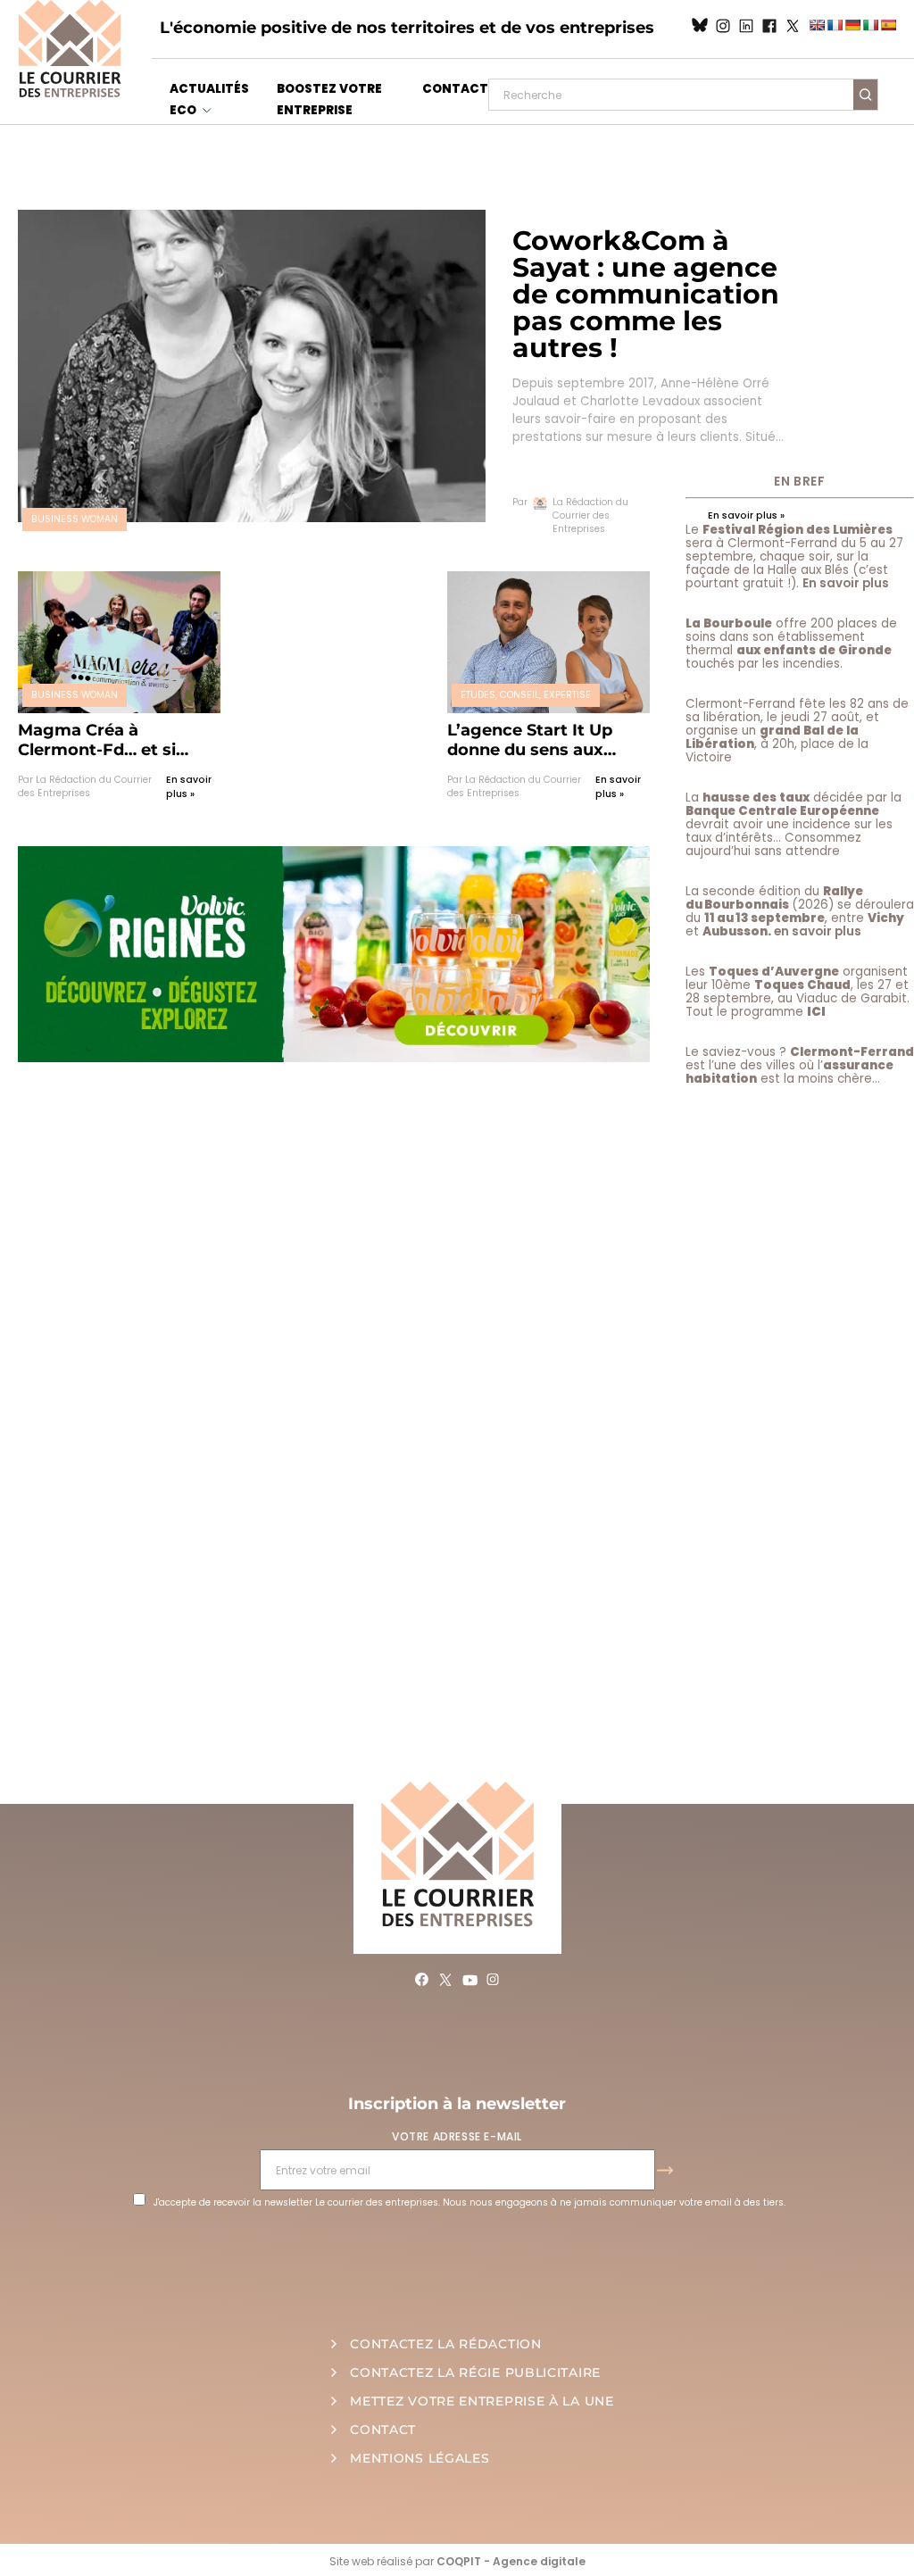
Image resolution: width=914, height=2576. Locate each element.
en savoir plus (818, 931)
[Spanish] (888, 25)
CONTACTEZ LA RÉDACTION (445, 2344)
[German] (852, 25)
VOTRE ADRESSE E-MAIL (457, 2136)
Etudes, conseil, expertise (526, 695)
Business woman (75, 519)
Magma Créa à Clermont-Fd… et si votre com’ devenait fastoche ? (102, 740)
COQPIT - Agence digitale (511, 2561)
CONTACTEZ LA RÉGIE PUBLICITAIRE (475, 2372)
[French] (835, 25)
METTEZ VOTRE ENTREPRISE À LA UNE (482, 2401)
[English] (817, 25)
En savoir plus (846, 583)
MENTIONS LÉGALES (420, 2458)
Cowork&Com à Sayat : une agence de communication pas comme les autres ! (646, 294)
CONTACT (455, 89)
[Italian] (870, 25)
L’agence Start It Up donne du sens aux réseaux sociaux (530, 740)
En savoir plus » (189, 787)
